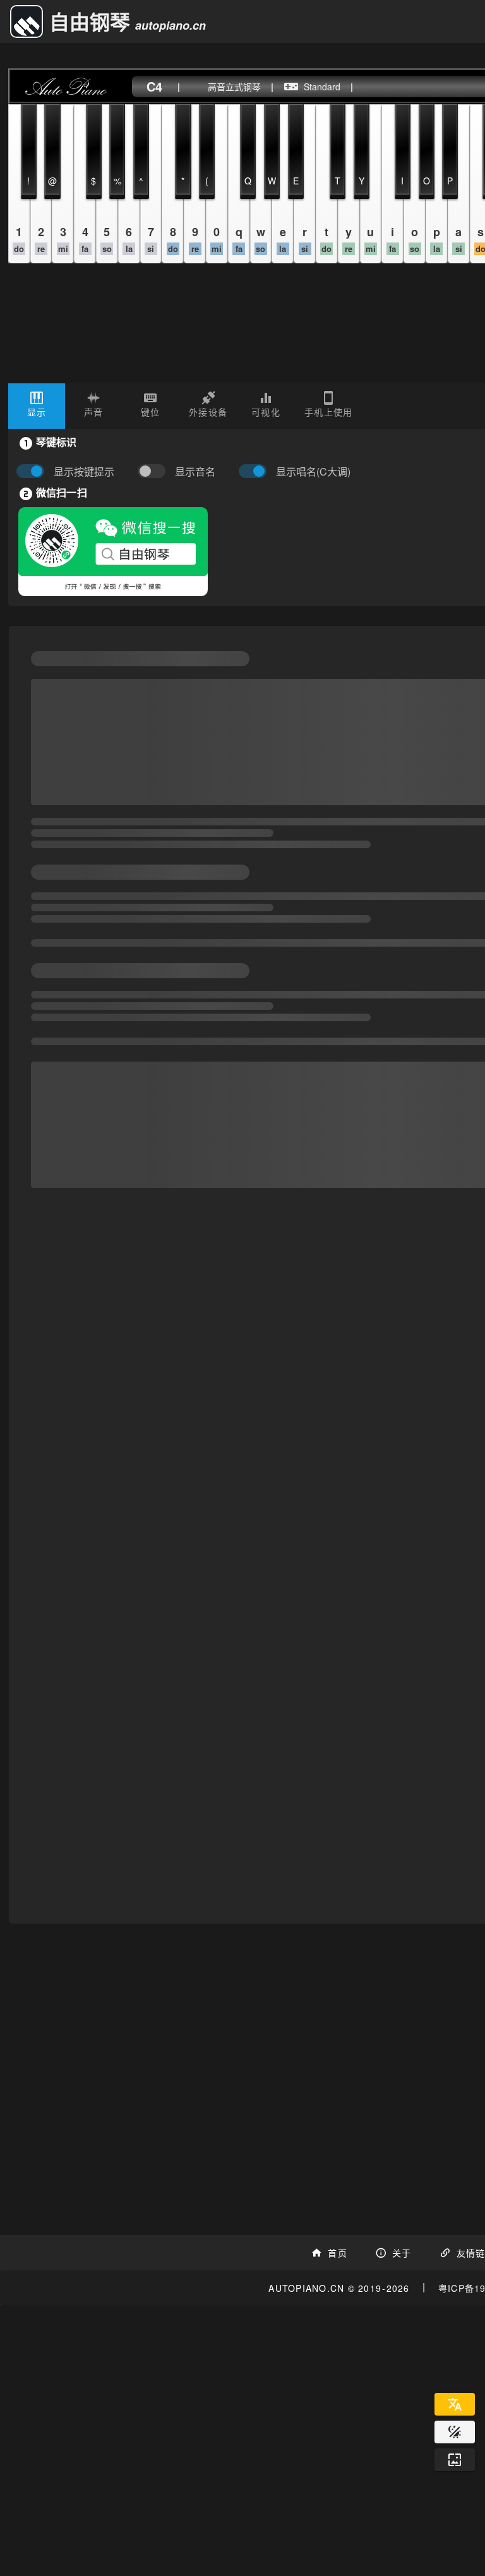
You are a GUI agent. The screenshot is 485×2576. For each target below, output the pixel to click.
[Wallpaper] (455, 2460)
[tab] (37, 406)
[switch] (155, 472)
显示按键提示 (84, 472)
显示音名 (195, 472)
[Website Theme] (455, 2432)
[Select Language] (455, 2404)
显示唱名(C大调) (313, 472)
